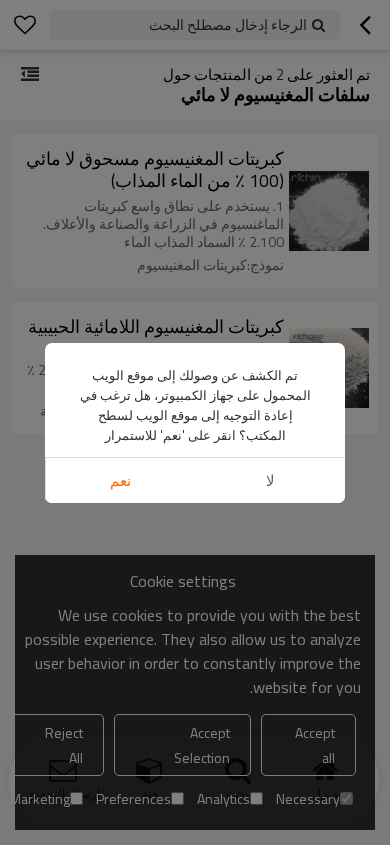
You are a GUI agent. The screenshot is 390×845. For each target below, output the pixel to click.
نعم (120, 480)
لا (270, 480)
